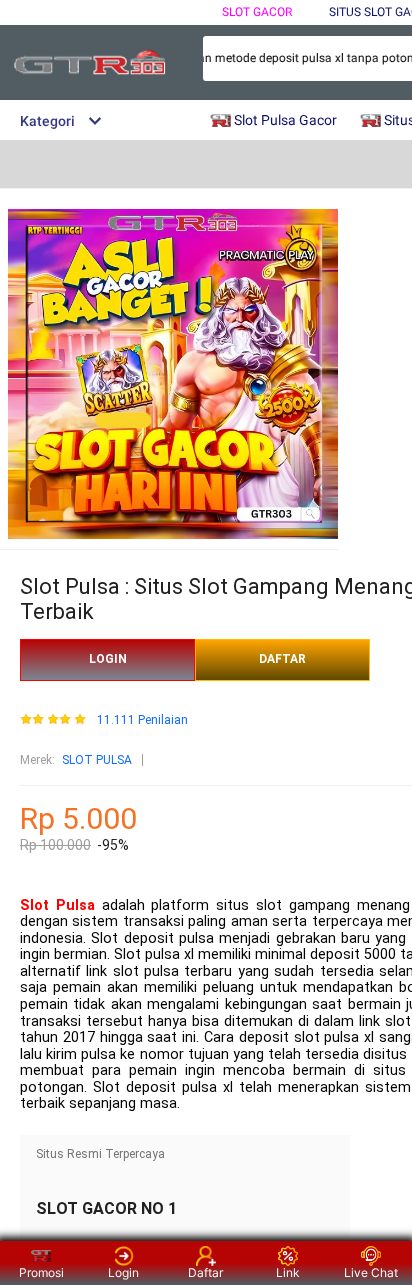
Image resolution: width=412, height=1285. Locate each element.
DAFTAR (282, 659)
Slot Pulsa (57, 905)
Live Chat (371, 1272)
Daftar (205, 1272)
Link (288, 1272)
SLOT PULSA (97, 760)
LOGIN (108, 659)
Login (123, 1272)
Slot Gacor (257, 12)
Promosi (41, 1272)
